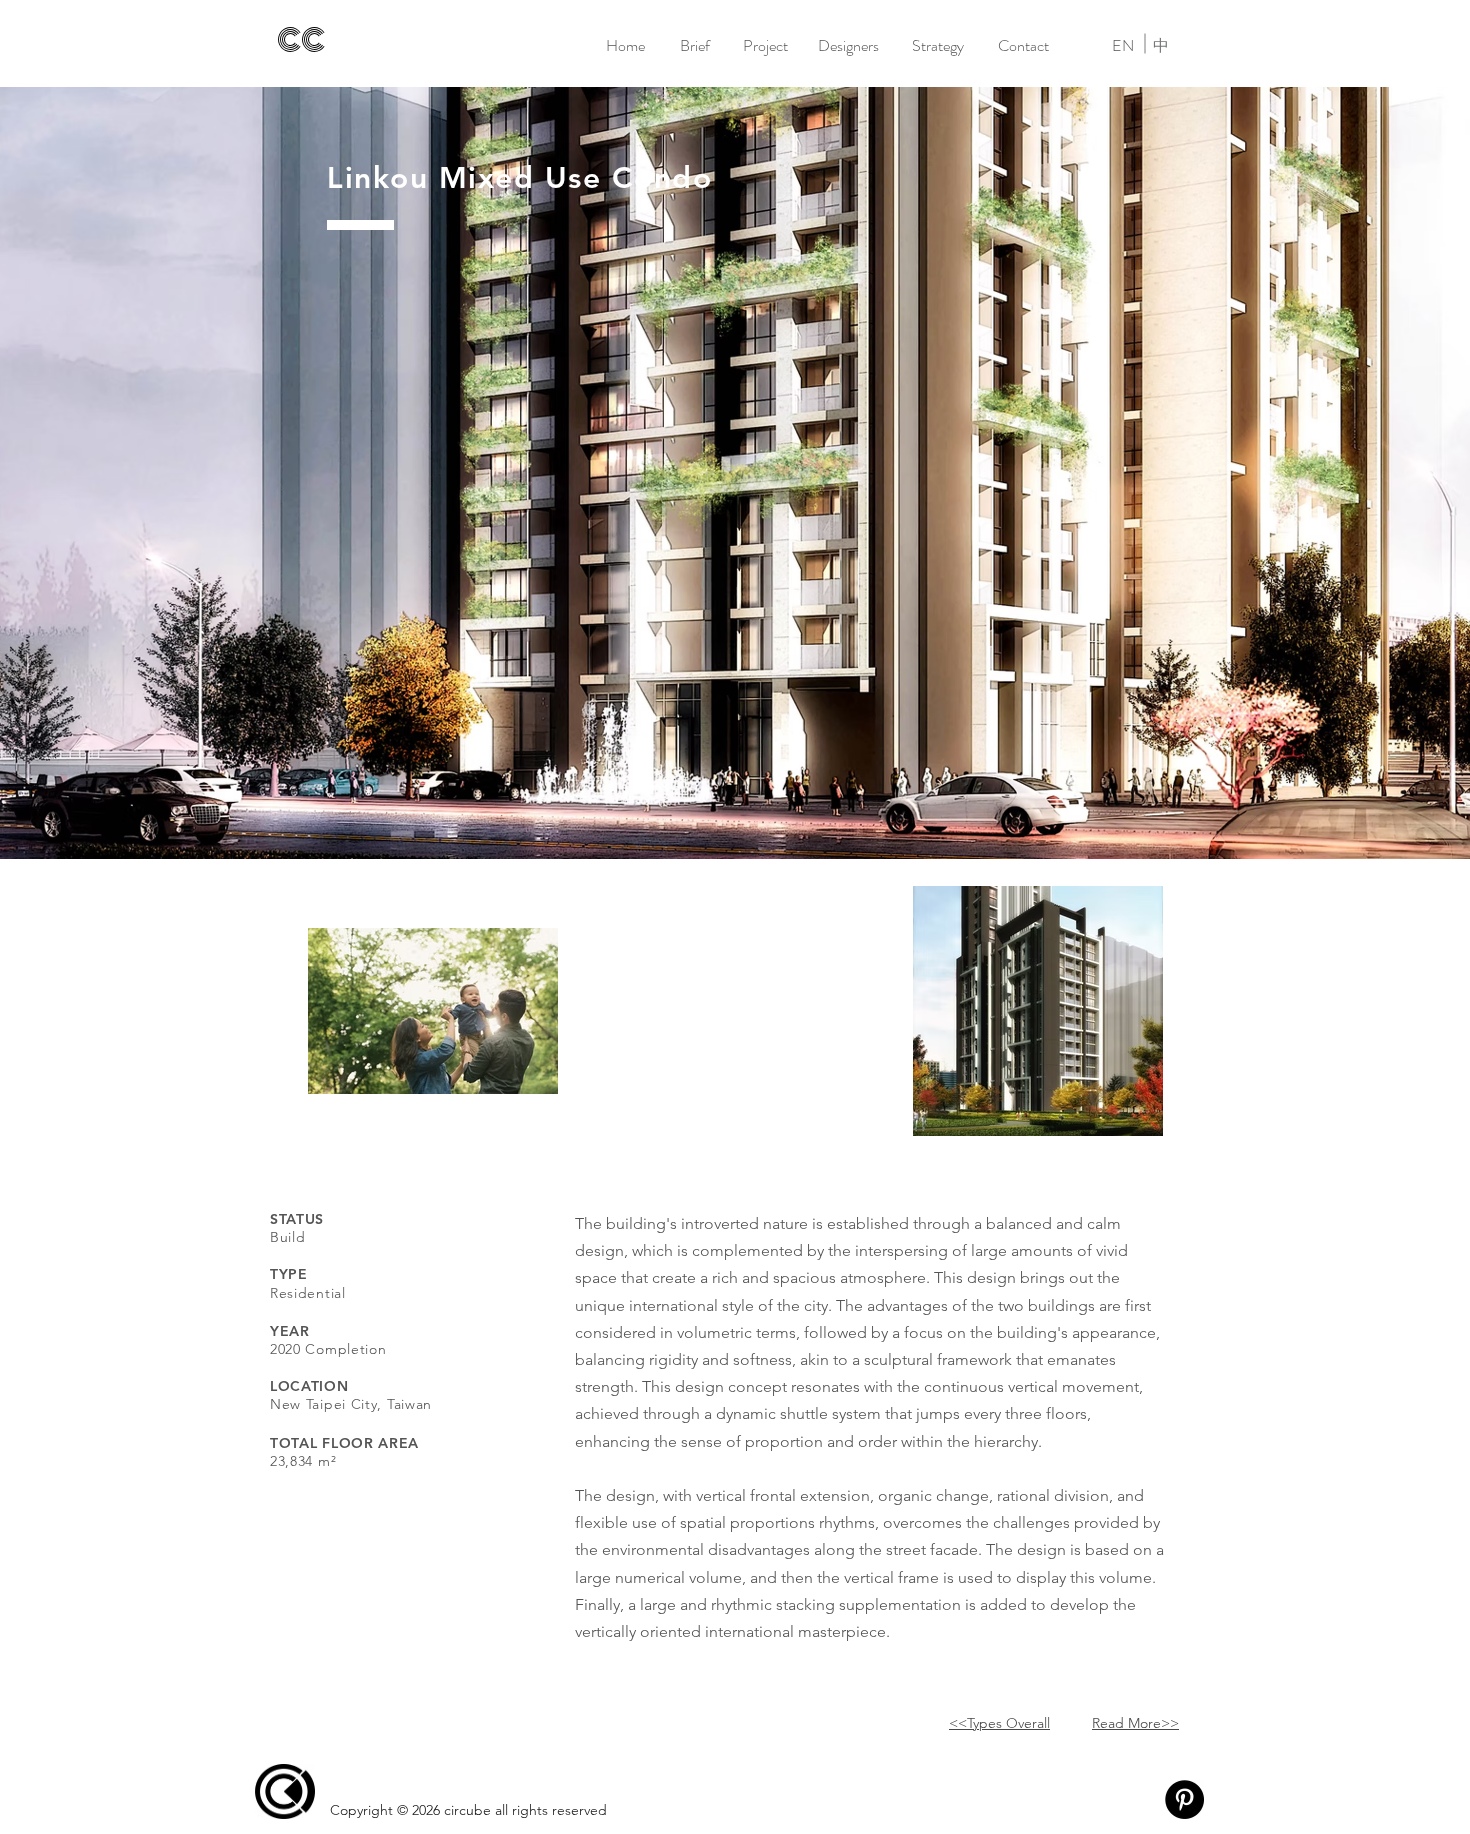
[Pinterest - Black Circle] (1184, 1799)
